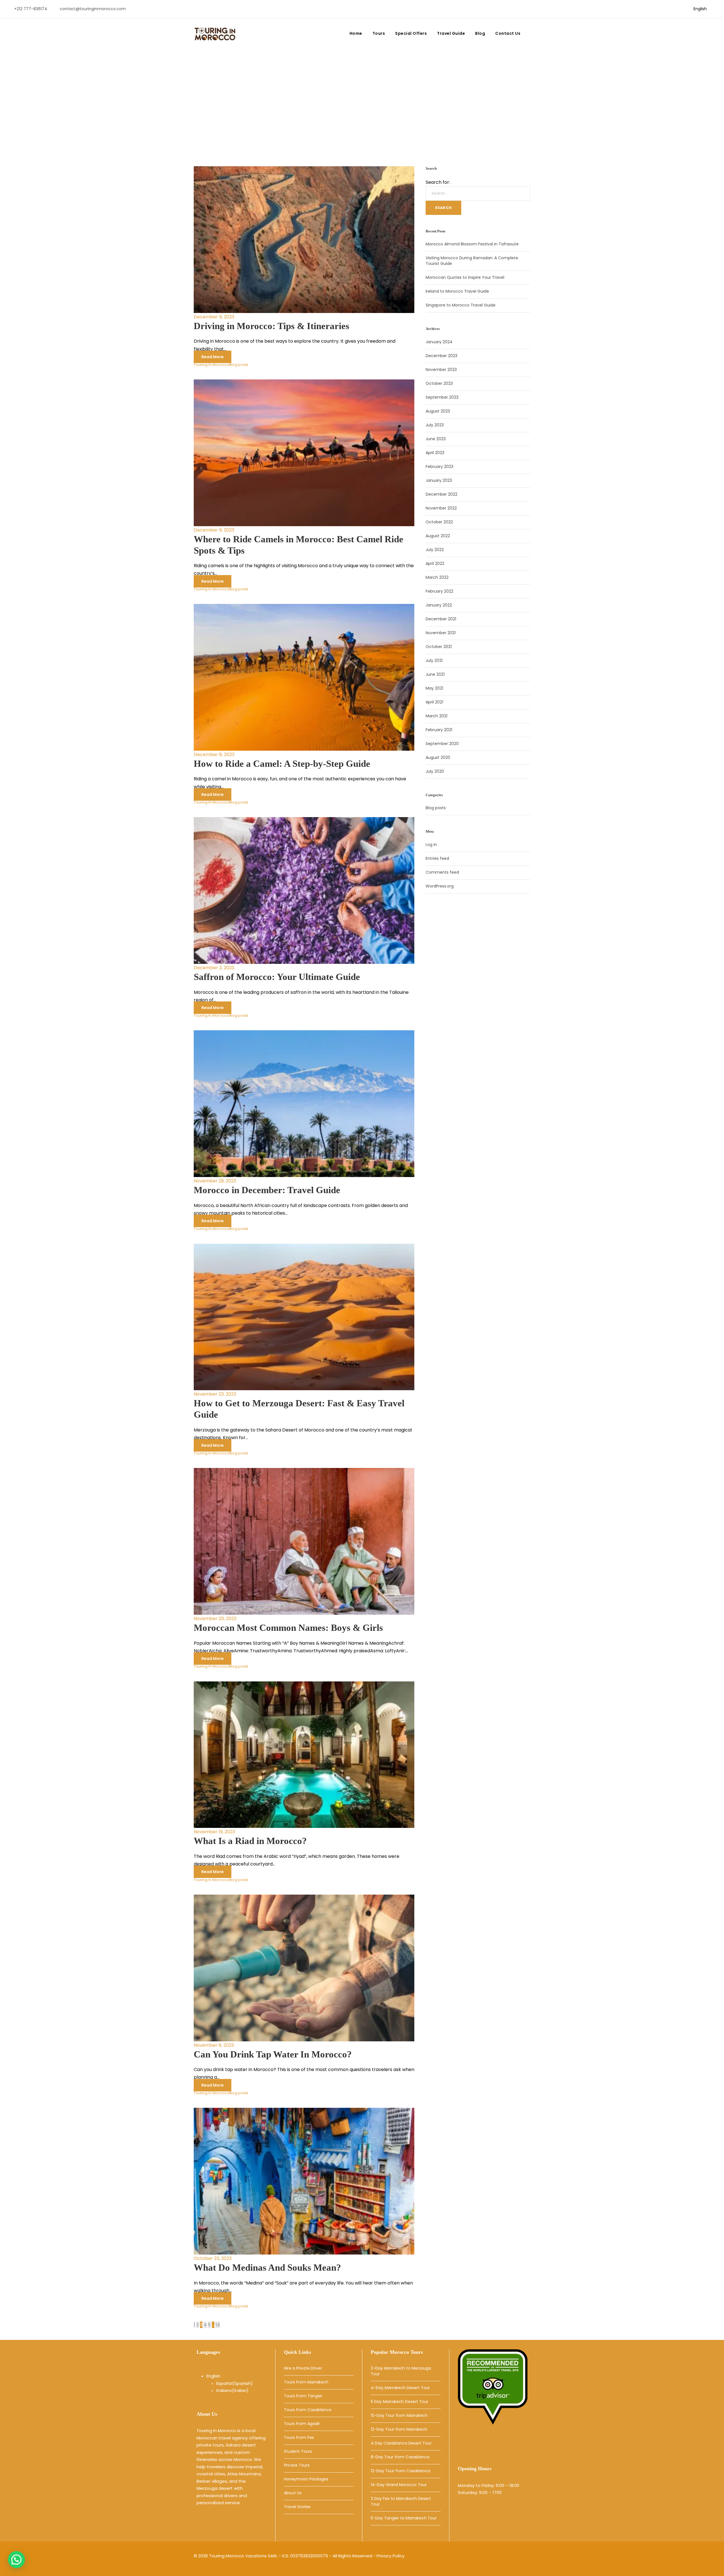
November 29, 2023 (215, 1181)
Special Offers (411, 33)
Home (356, 33)
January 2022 (439, 605)
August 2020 (438, 757)
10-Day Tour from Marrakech (399, 2415)
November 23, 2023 (215, 1394)
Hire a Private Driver (303, 2368)
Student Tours (298, 2451)
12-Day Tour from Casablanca (400, 2471)
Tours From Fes (299, 2437)
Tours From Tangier (303, 2396)
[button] (16, 2560)
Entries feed (437, 858)
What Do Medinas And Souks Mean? (267, 2268)
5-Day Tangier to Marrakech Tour (404, 2518)
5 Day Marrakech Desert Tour (399, 2402)
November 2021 (441, 633)
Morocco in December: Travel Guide (267, 1190)
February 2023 (439, 467)
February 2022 (439, 591)
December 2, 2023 (214, 968)
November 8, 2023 (214, 2045)
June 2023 (436, 439)
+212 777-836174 (31, 9)
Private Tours (297, 2465)
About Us (293, 2493)
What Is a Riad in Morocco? (250, 1841)
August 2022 (438, 536)
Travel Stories (297, 2507)
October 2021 (439, 647)
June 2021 (435, 674)
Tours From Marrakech (306, 2382)
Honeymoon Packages (306, 2479)
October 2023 (439, 383)
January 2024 (439, 342)
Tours (379, 33)
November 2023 (441, 370)
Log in (431, 845)
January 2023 (439, 480)
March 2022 (437, 577)
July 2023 (435, 425)
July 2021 (434, 660)
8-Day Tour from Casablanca (400, 2457)
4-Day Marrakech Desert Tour (400, 2388)
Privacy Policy (391, 2556)
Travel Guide (451, 33)
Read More (213, 357)
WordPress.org (440, 886)
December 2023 (441, 356)
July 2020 (435, 771)
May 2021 (434, 688)
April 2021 (434, 702)
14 (218, 2325)
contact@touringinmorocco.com (93, 9)
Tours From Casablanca (308, 2410)
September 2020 (442, 744)
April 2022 (435, 563)
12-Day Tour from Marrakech (399, 2429)
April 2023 (435, 453)
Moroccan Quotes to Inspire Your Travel (465, 277)
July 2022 (435, 550)
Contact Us (508, 33)
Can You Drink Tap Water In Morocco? (273, 2054)
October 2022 (439, 522)
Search (443, 208)
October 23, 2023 (213, 2258)
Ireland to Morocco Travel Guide (457, 291)
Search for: (438, 182)
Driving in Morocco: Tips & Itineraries (271, 326)
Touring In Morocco (211, 365)
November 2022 (441, 508)
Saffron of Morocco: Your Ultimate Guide (277, 977)
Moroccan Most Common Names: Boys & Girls (288, 1628)
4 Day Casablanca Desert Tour (401, 2443)
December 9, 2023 (214, 317)
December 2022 (441, 494)
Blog (480, 33)
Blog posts (239, 365)
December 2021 (441, 619)
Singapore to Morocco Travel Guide (461, 305)
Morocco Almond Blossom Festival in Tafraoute (472, 244)
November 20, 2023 (215, 1619)
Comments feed (442, 872)
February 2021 (439, 730)
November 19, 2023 (214, 1832)
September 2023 (442, 397)
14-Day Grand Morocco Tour (399, 2485)
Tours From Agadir (302, 2424)
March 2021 (437, 716)
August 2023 (438, 411)
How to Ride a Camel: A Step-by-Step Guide (282, 764)
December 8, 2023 (214, 754)
